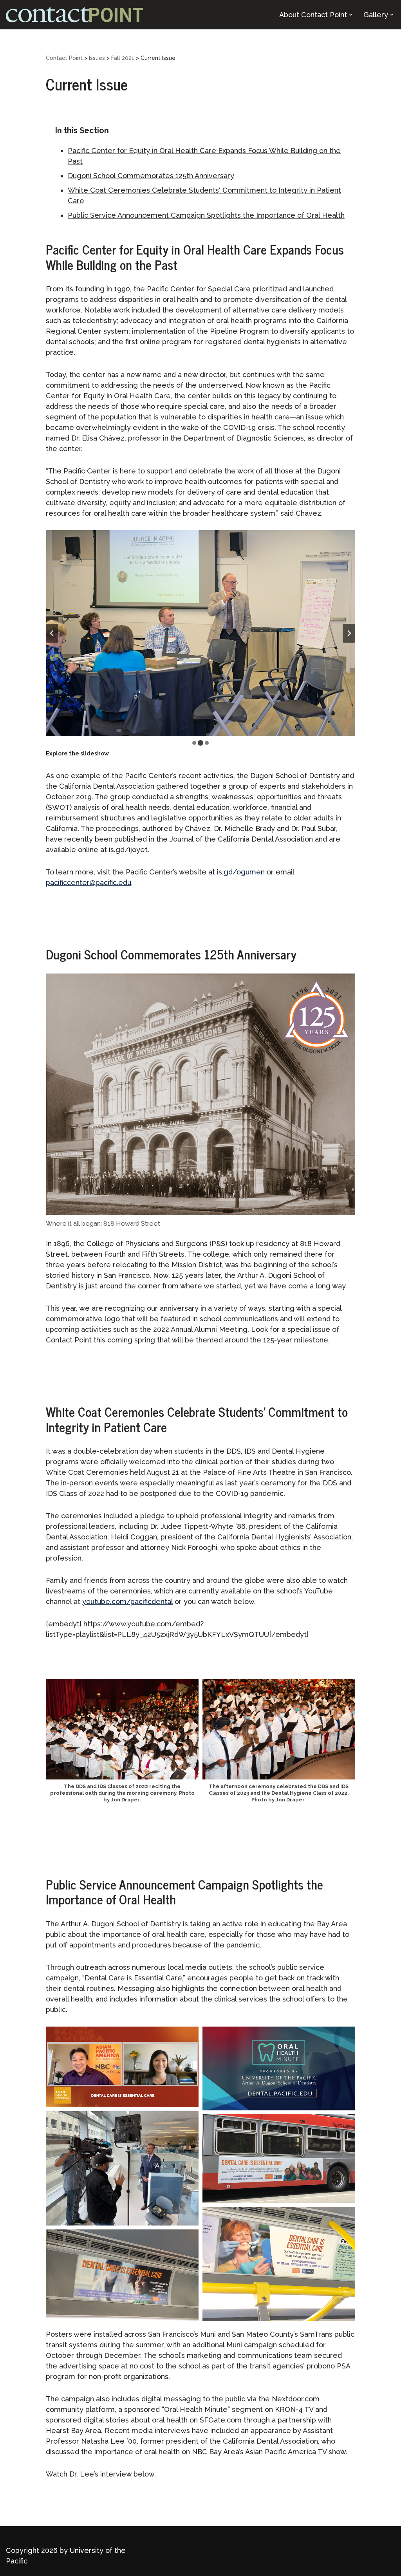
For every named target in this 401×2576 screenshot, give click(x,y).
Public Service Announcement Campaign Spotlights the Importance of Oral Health (206, 215)
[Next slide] (349, 633)
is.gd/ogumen (241, 872)
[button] (351, 15)
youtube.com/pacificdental (127, 1601)
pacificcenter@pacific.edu (89, 882)
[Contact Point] (74, 15)
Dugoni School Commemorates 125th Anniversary (151, 176)
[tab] (194, 743)
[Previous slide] (52, 633)
